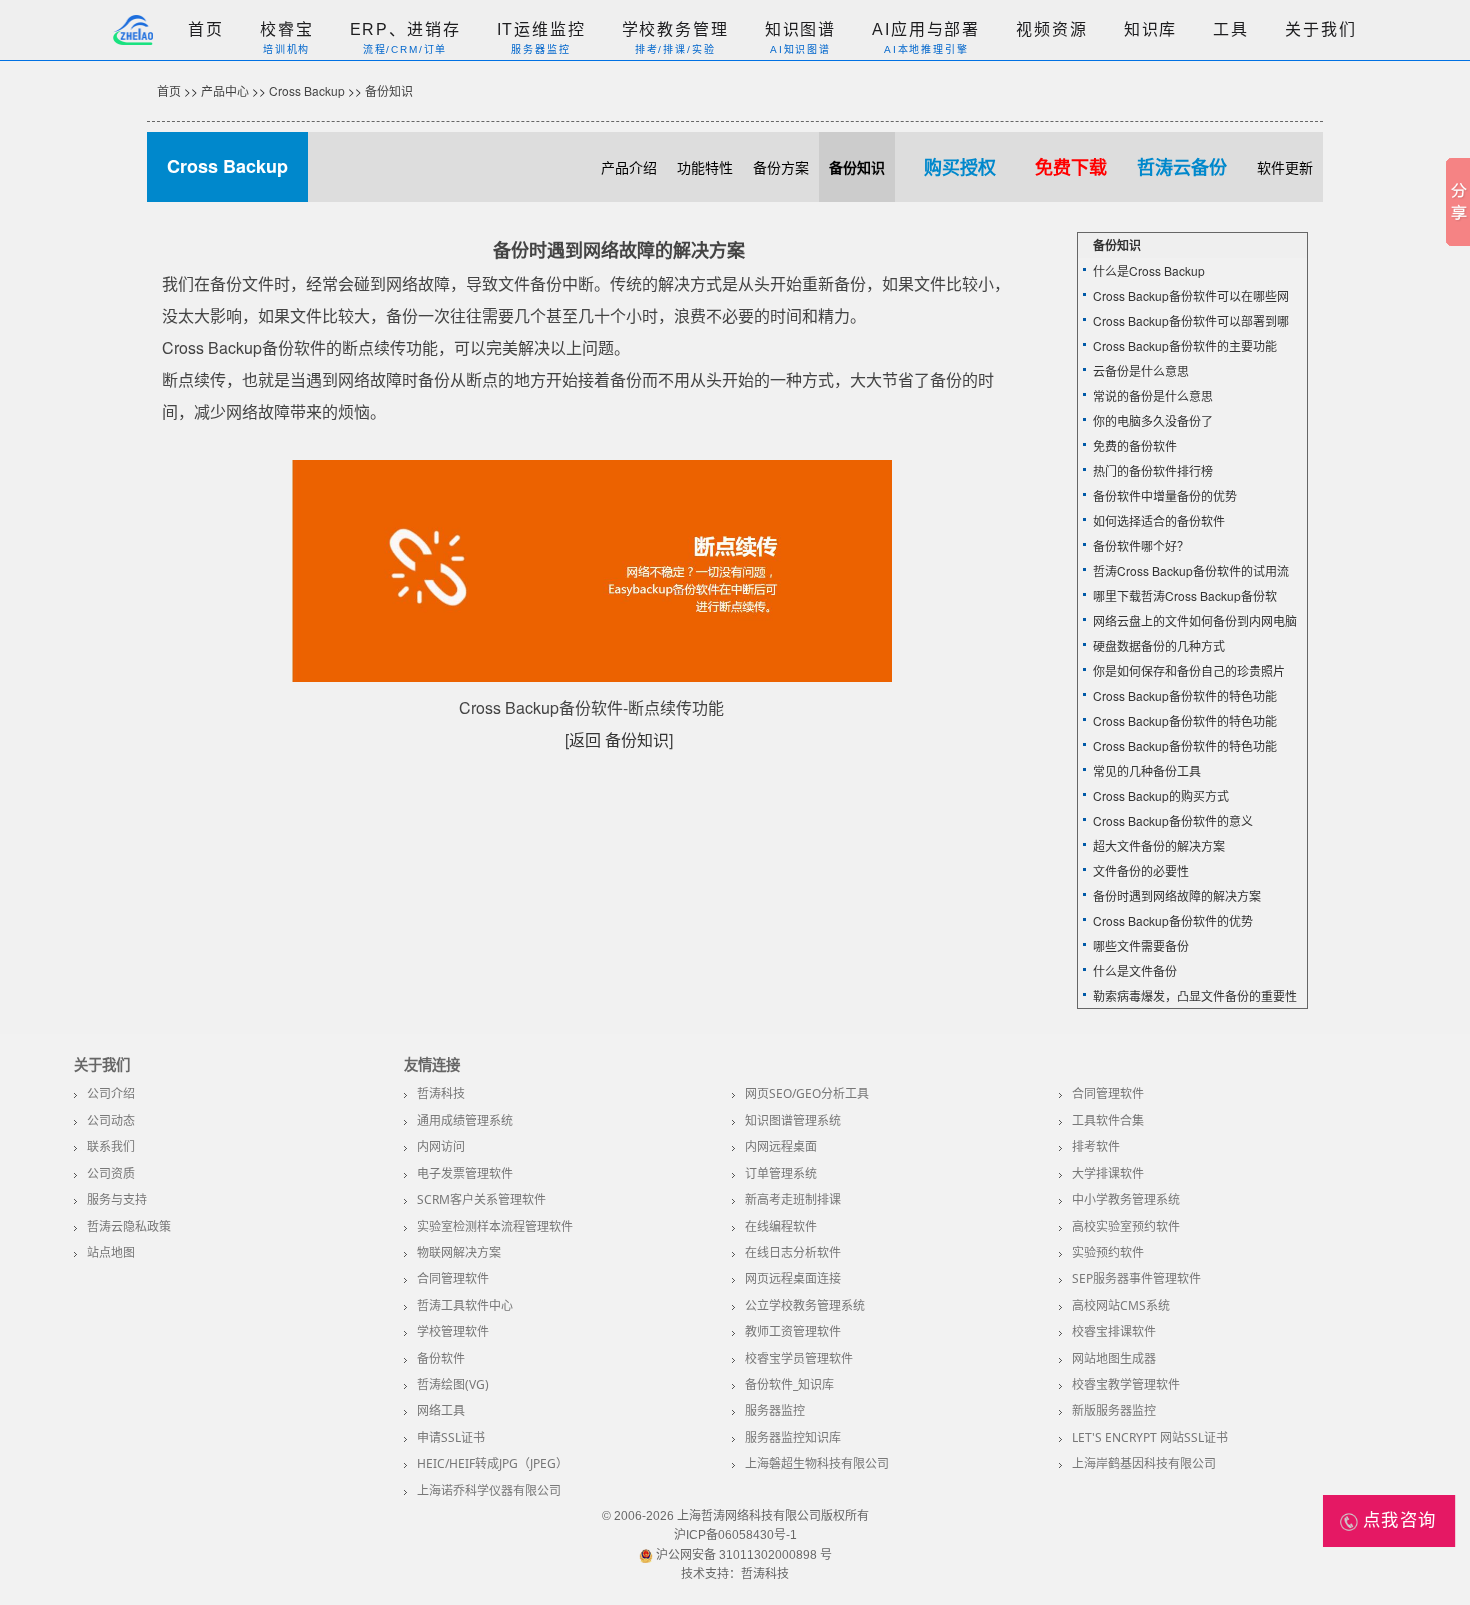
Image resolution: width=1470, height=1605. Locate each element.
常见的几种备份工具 (1147, 770)
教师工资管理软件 (793, 1331)
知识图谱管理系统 (793, 1120)
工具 (1231, 29)
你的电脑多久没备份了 (1153, 420)
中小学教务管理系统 (1126, 1199)
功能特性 (705, 167)
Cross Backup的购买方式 (1161, 795)
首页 (206, 29)
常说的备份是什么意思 (1153, 395)
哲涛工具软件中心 (465, 1305)
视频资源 (1051, 29)
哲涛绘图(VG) (453, 1384)
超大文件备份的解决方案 (1159, 845)
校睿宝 (287, 29)
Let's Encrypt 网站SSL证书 (1150, 1437)
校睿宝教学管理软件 (1126, 1384)
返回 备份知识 (619, 739)
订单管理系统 (781, 1173)
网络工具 (441, 1410)
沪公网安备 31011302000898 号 (742, 1555)
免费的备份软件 (1135, 445)
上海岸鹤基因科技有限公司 (1144, 1463)
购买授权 (960, 167)
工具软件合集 (1108, 1120)
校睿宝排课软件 (1114, 1331)
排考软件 (1096, 1146)
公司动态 (111, 1120)
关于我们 (1320, 29)
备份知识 (389, 90)
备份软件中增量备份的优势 (1165, 495)
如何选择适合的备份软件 (1159, 520)
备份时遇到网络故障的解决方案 (1177, 895)
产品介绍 (629, 167)
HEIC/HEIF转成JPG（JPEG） (492, 1463)
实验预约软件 (1108, 1252)
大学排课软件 (1108, 1173)
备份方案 (781, 167)
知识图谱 (800, 29)
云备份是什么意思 (1141, 370)
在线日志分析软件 (793, 1252)
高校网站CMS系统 (1121, 1305)
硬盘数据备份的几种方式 (1159, 645)
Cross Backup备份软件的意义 (1173, 820)
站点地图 (111, 1252)
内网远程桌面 (781, 1146)
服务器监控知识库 (793, 1437)
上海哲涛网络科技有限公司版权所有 (773, 1516)
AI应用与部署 (926, 29)
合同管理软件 (1108, 1093)
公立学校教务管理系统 (805, 1305)
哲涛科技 (441, 1093)
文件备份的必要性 (1141, 870)
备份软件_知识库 (789, 1384)
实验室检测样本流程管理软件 (495, 1226)
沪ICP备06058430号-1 (735, 1535)
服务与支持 (117, 1199)
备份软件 (441, 1358)
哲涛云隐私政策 (129, 1226)
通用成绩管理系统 (465, 1120)
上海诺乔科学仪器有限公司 (489, 1490)
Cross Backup (307, 90)
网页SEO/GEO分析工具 (807, 1093)
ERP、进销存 (405, 29)
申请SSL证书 (451, 1437)
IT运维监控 (541, 29)
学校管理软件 (453, 1331)
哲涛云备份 (1182, 167)
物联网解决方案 (459, 1252)
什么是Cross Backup (1149, 270)
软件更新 (1285, 167)
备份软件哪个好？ (1141, 545)
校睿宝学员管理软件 (799, 1358)
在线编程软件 (781, 1226)
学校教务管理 (675, 29)
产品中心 (225, 90)
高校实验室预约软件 (1126, 1226)
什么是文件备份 (1135, 970)
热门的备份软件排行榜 (1153, 470)
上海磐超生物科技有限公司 (817, 1463)
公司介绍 (111, 1093)
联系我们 (111, 1146)
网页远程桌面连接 (793, 1278)
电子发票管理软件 (465, 1173)
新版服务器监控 (1114, 1410)
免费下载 (1071, 167)
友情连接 (432, 1065)
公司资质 (111, 1173)
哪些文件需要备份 (1141, 945)
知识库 (1151, 29)
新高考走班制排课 (793, 1199)
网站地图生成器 (1114, 1358)
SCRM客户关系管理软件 (481, 1199)
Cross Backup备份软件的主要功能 (1185, 345)
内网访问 (441, 1146)
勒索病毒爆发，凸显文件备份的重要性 (1195, 995)
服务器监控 (775, 1410)
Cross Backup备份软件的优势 (1173, 920)
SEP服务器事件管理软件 (1136, 1278)
